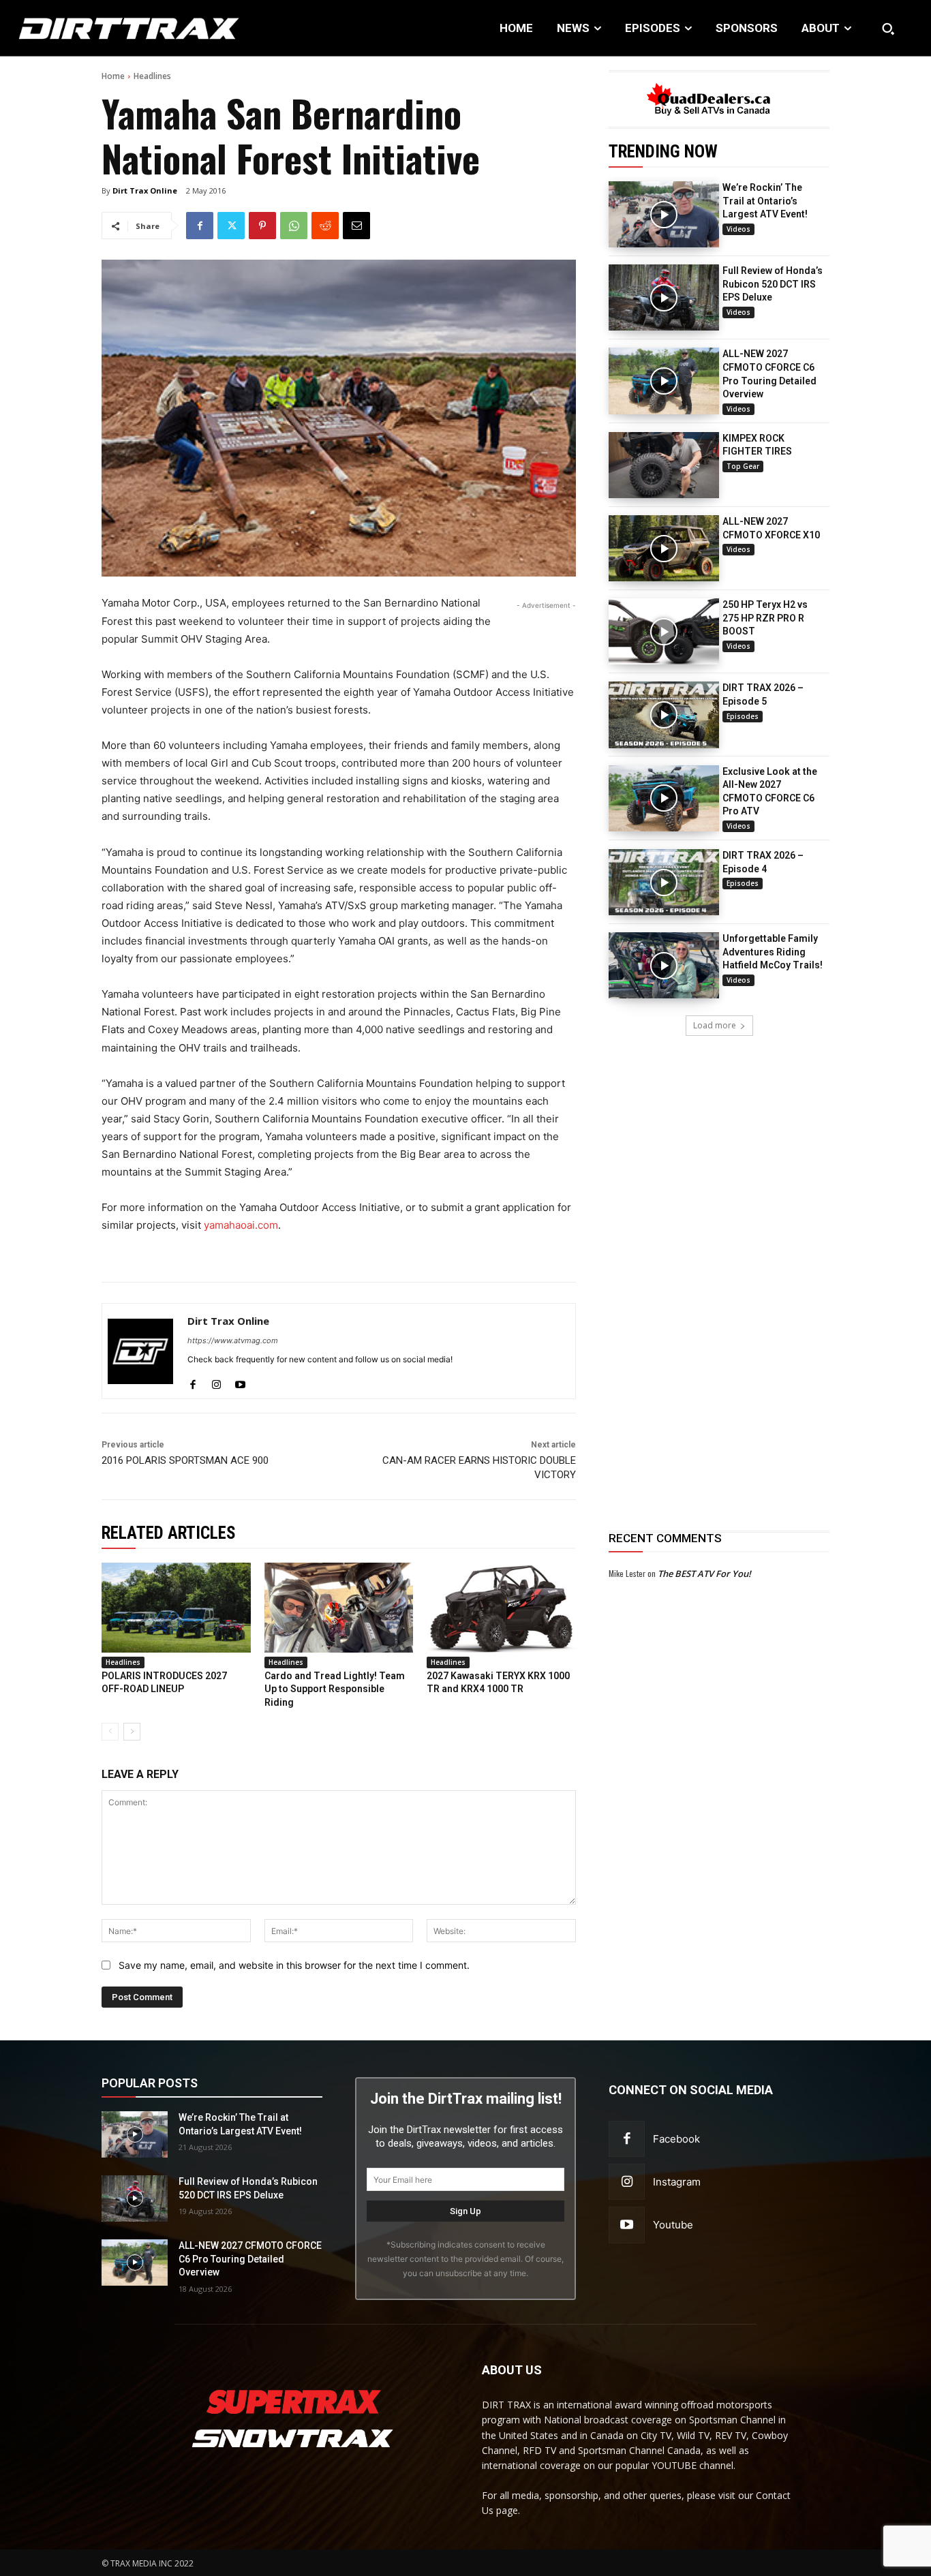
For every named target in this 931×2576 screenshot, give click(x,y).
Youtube (673, 2225)
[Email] (356, 226)
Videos (738, 229)
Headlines (152, 76)
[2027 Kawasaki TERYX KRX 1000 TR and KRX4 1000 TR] (501, 1607)
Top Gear (743, 466)
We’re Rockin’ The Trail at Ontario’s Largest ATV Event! (765, 201)
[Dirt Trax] (96, 28)
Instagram (677, 2182)
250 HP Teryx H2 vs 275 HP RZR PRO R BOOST (765, 618)
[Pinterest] (262, 226)
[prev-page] (110, 1732)
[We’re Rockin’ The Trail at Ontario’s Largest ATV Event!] (664, 214)
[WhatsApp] (294, 226)
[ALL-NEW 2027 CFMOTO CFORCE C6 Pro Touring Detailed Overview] (664, 381)
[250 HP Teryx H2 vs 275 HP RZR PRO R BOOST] (664, 631)
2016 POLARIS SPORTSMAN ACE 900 (185, 1460)
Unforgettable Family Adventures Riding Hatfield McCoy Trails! (773, 952)
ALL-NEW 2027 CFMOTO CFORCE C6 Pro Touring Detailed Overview (250, 2259)
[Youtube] (240, 1381)
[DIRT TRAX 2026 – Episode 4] (664, 882)
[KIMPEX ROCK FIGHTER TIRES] (664, 465)
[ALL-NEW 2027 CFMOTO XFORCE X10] (664, 548)
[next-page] (132, 1732)
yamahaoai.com (241, 1225)
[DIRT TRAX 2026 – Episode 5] (664, 715)
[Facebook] (200, 226)
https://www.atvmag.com (233, 1340)
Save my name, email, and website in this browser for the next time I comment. (294, 1965)
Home (113, 76)
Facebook (676, 2139)
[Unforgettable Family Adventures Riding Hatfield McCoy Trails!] (664, 965)
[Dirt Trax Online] (140, 1351)
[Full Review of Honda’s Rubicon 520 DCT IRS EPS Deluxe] (664, 297)
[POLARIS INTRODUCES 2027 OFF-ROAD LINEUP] (176, 1607)
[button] (888, 29)
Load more (715, 1025)
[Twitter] (231, 226)
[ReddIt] (325, 226)
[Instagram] (216, 1381)
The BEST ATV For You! (704, 1574)
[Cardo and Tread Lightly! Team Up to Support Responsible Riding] (339, 1607)
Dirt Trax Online (145, 190)
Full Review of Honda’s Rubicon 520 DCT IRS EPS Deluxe (773, 284)
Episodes (743, 716)
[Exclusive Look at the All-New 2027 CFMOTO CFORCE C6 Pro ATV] (664, 798)
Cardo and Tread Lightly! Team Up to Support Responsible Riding (335, 1689)
